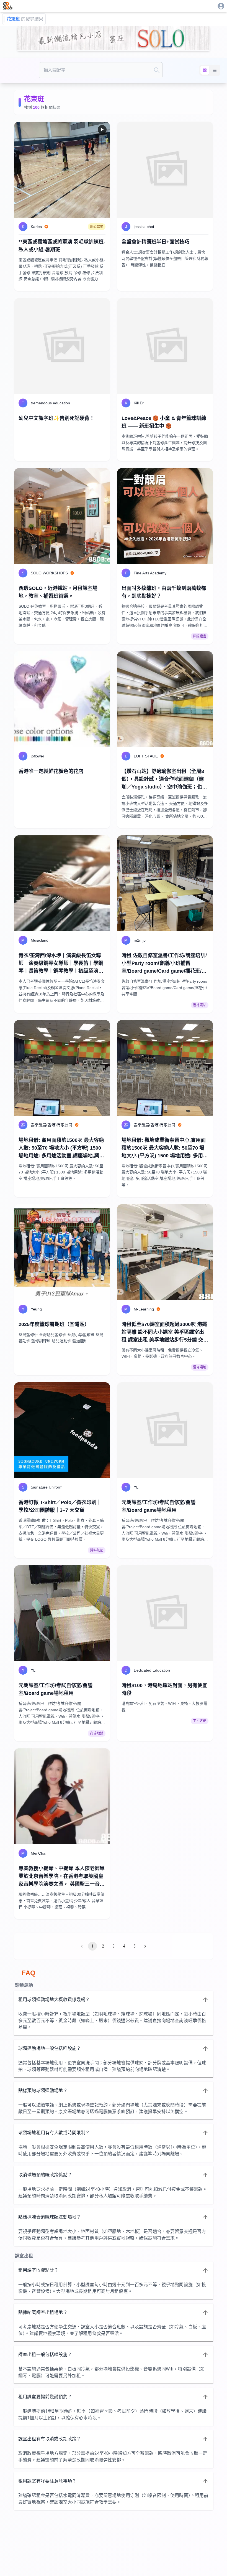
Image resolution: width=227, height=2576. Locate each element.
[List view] (215, 70)
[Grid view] (205, 70)
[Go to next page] (145, 1946)
